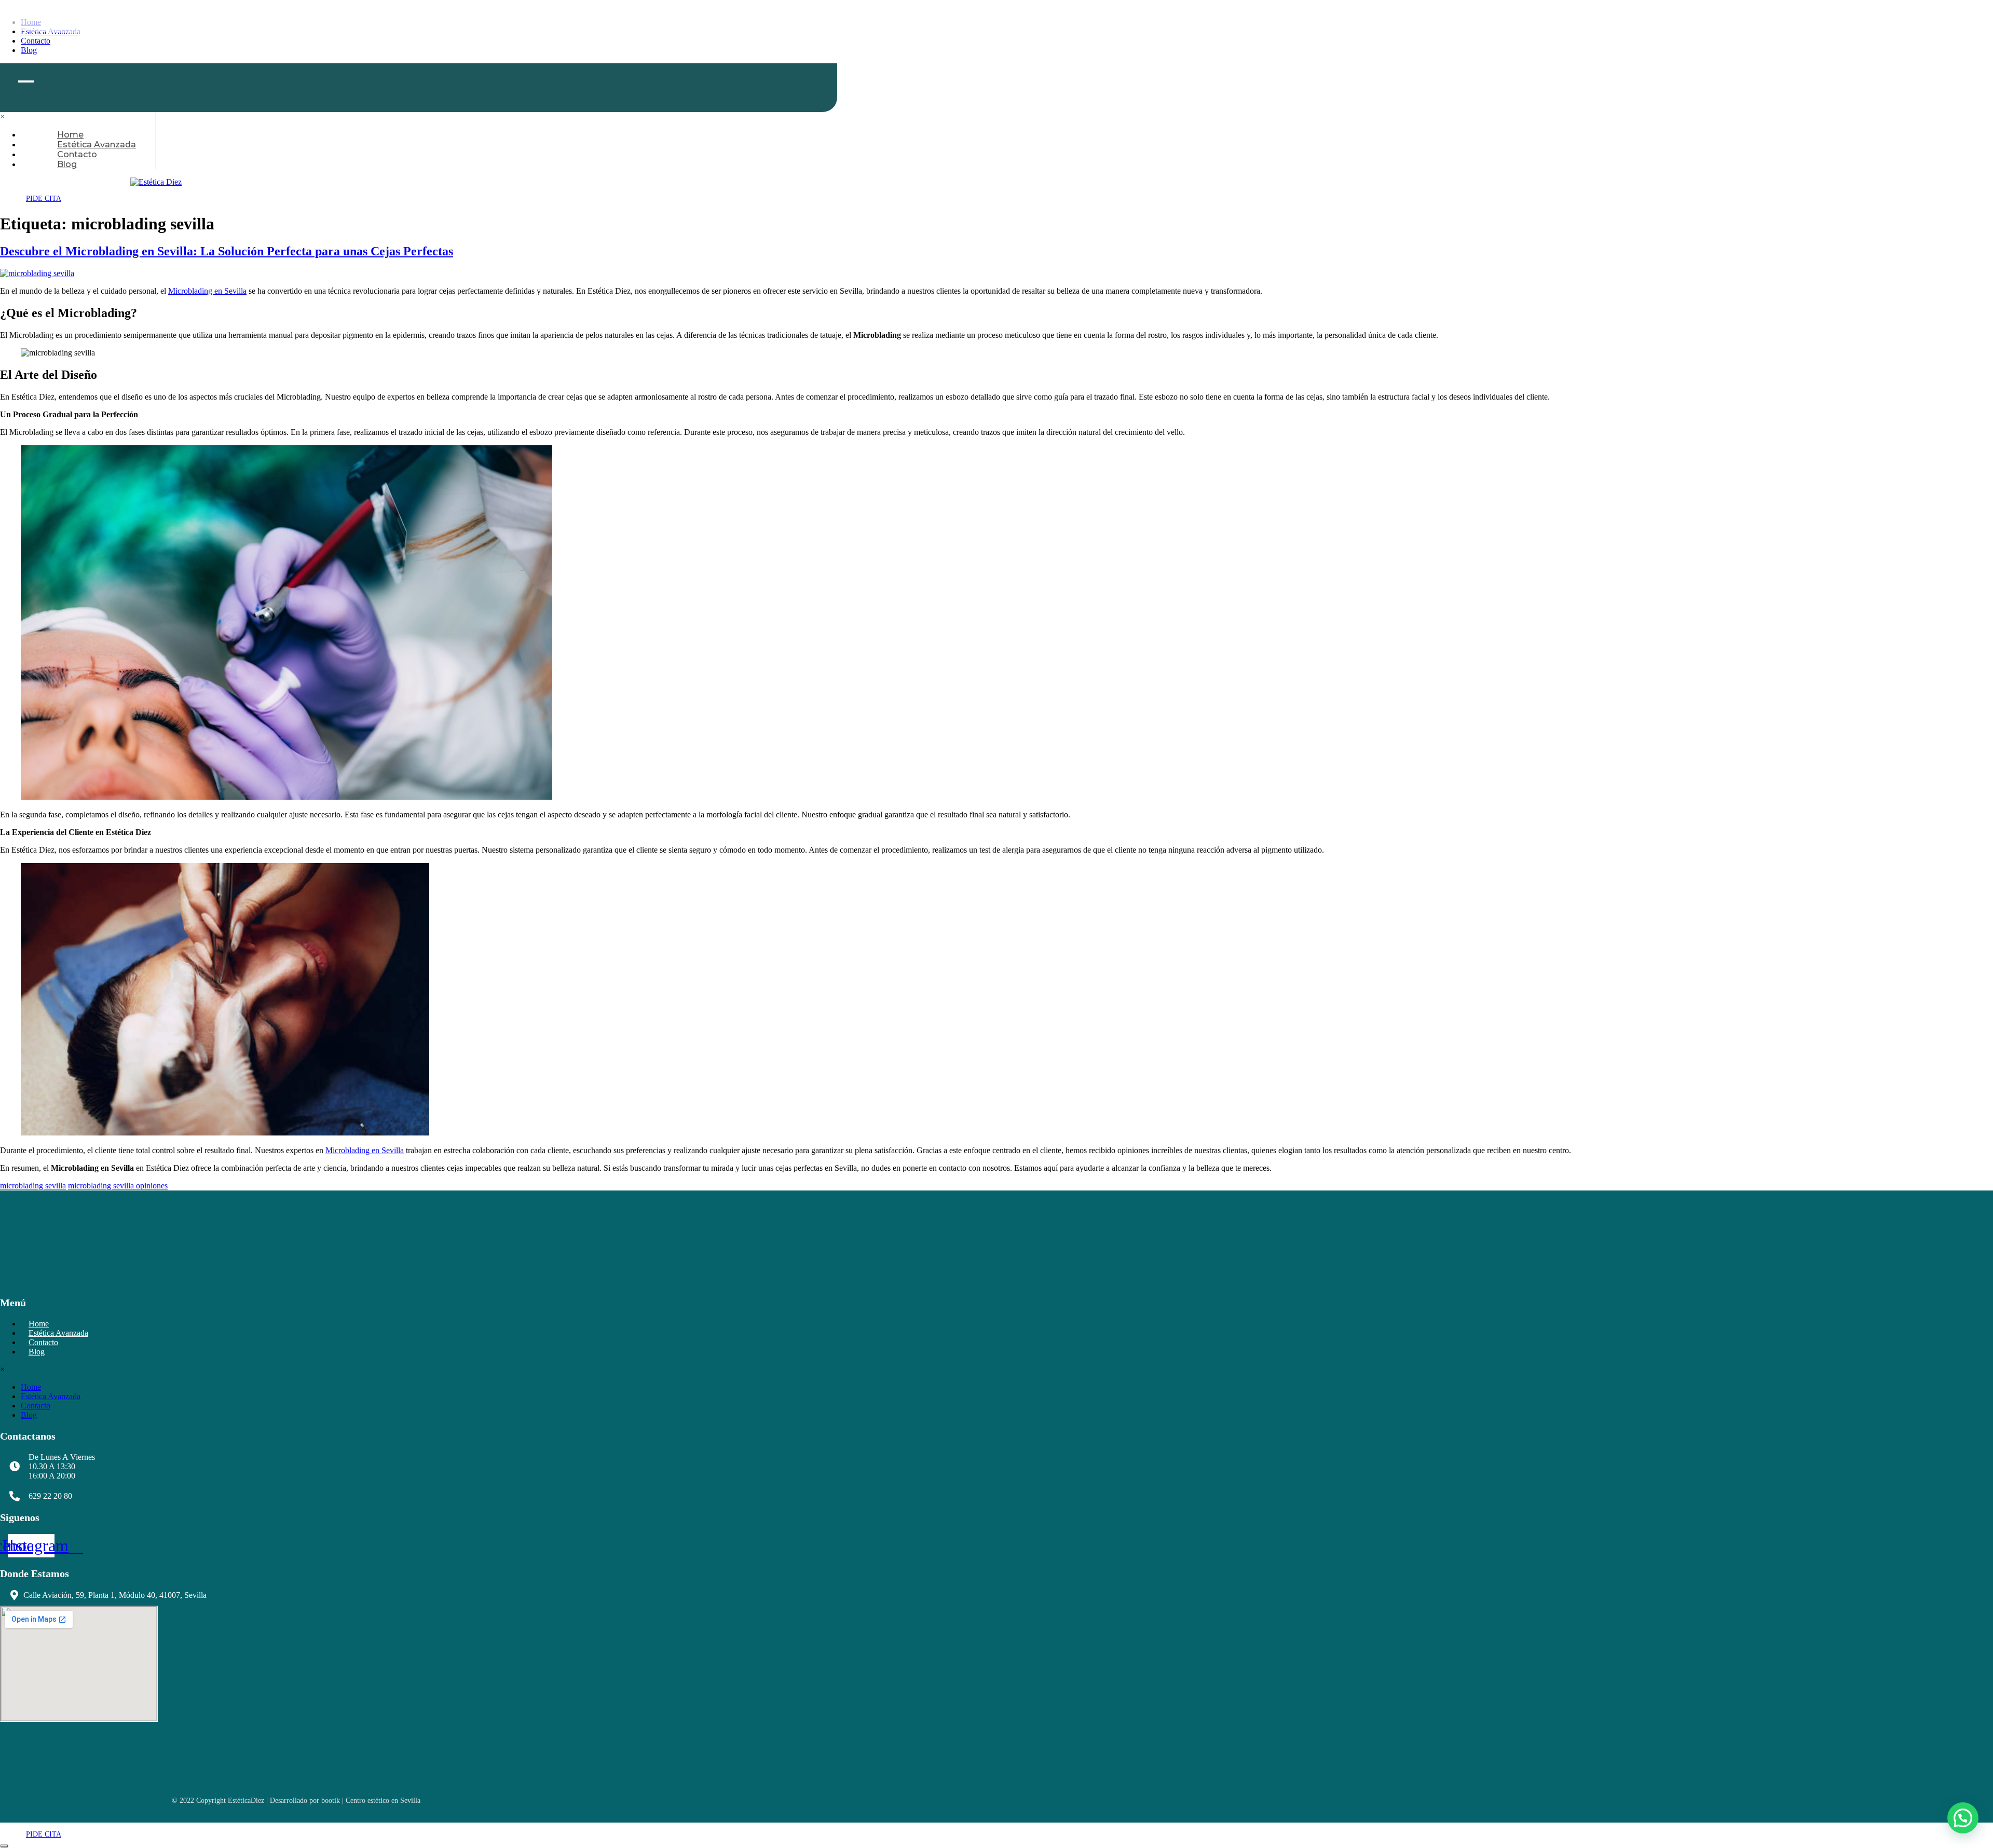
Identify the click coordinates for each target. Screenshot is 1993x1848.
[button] (1963, 1818)
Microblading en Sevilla (207, 291)
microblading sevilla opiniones (118, 1186)
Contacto (36, 1406)
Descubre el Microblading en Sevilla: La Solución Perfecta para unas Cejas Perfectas (227, 251)
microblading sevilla (33, 1186)
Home (31, 1387)
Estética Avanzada (51, 1396)
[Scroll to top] (4, 1846)
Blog (67, 164)
